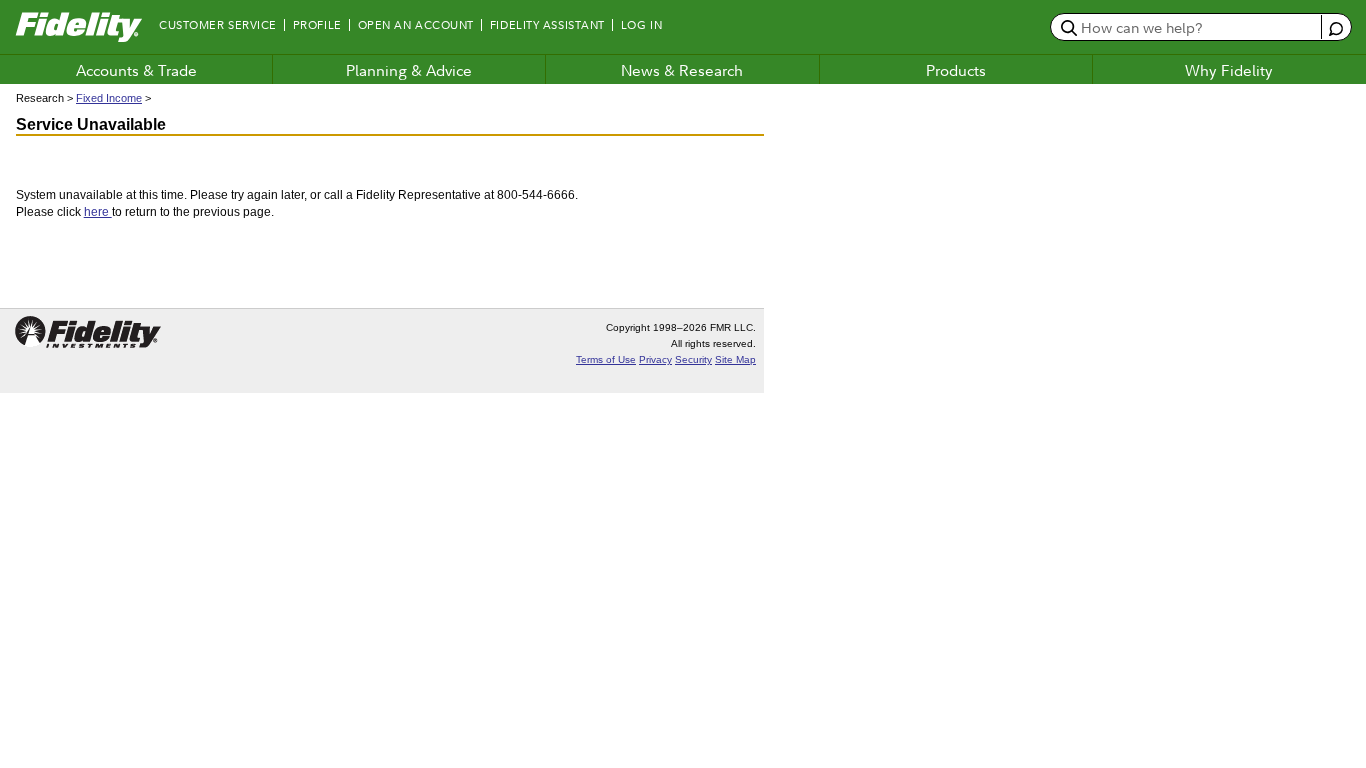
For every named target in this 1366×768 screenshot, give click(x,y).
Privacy (655, 359)
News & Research (682, 70)
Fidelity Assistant (547, 25)
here (98, 212)
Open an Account (416, 25)
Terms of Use (606, 359)
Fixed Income (109, 98)
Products (956, 70)
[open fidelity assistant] (1335, 26)
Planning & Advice (409, 70)
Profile (317, 25)
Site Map (735, 359)
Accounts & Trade (136, 70)
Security (693, 359)
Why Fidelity (1229, 70)
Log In (641, 25)
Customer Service (218, 25)
